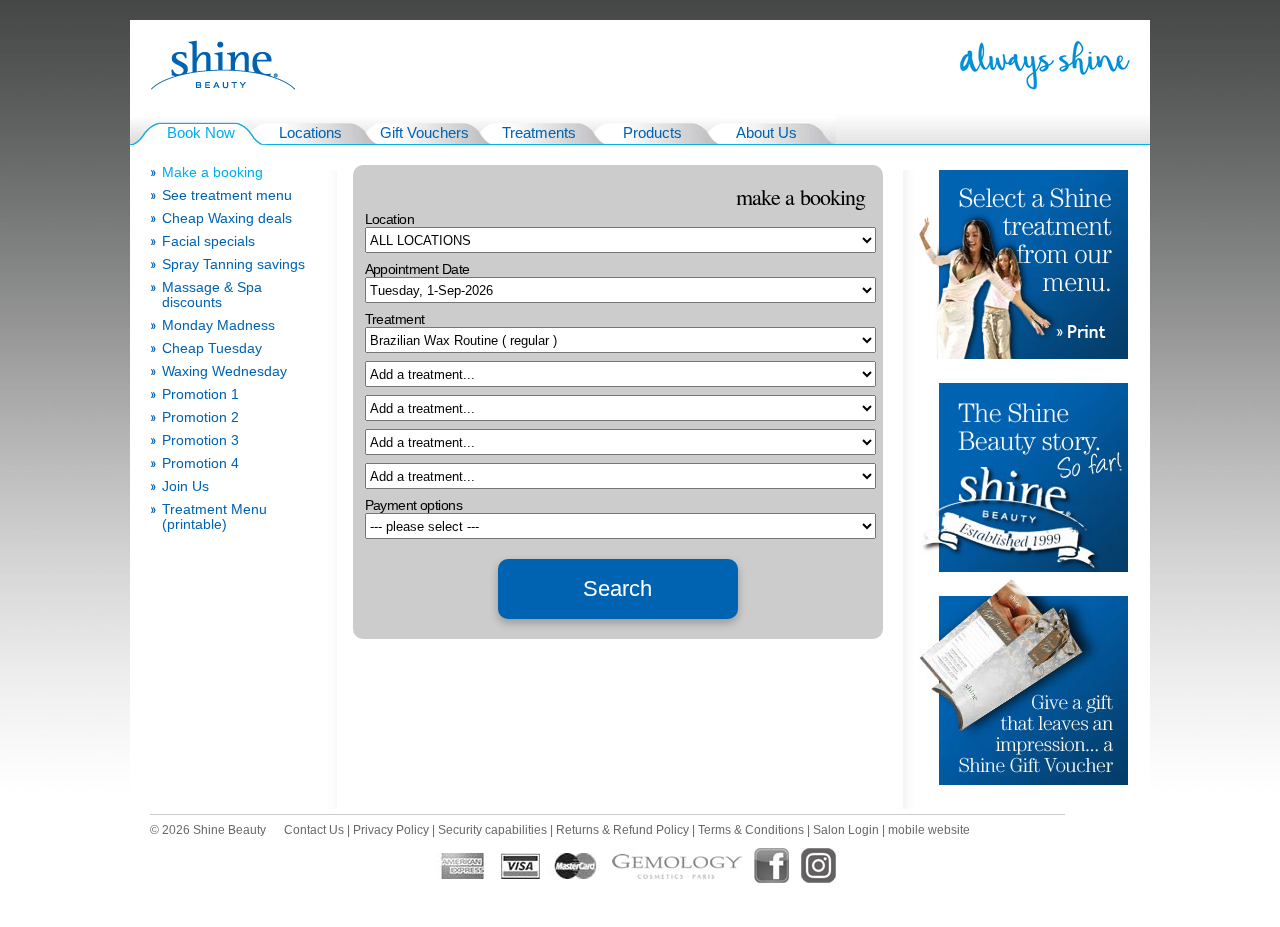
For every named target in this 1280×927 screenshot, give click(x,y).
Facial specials (208, 241)
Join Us (185, 486)
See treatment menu (227, 195)
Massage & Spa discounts (212, 295)
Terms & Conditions (751, 830)
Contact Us (314, 830)
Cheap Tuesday (212, 348)
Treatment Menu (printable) (214, 517)
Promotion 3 (200, 440)
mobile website (929, 830)
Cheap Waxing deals (227, 218)
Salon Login (846, 830)
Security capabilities (492, 830)
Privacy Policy (391, 830)
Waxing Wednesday (224, 371)
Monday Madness (218, 325)
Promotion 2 (200, 417)
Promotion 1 (200, 394)
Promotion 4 (200, 463)
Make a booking (212, 172)
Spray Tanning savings (233, 264)
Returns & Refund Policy (622, 830)
